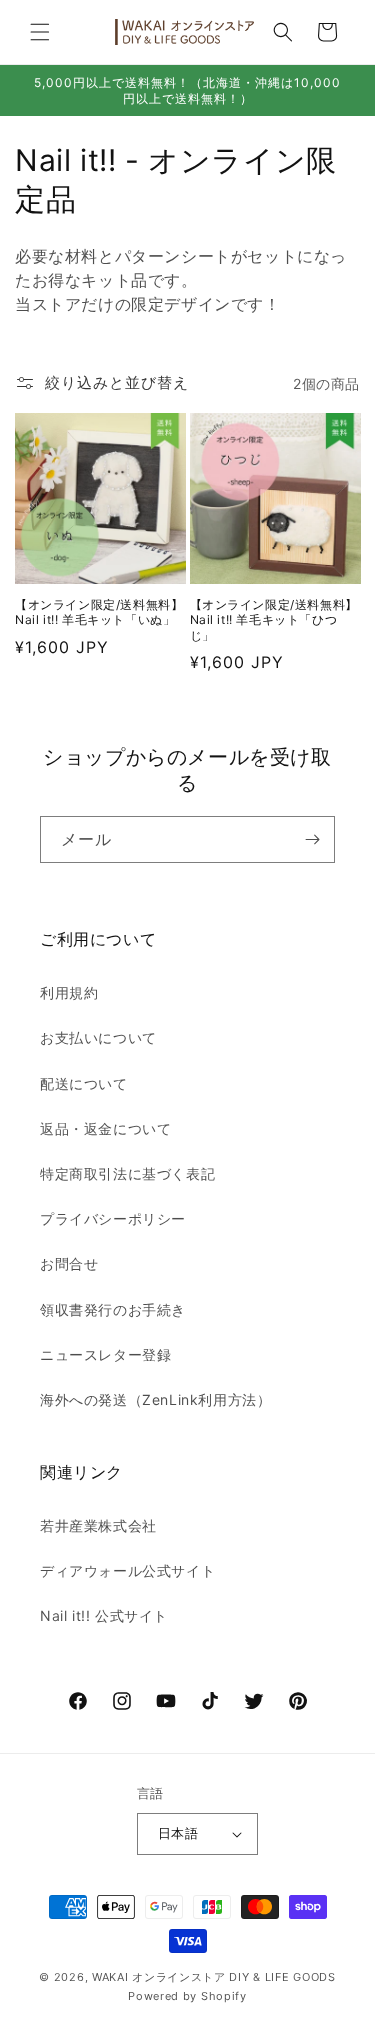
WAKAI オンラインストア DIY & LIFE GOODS (214, 1977)
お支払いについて (98, 1037)
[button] (40, 32)
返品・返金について (105, 1128)
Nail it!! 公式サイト (104, 1615)
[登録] (312, 839)
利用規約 (69, 992)
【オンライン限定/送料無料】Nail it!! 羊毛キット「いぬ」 (99, 612)
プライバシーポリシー (113, 1218)
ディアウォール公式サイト (127, 1570)
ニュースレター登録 (105, 1354)
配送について (84, 1083)
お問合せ (69, 1263)
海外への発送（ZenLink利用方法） (155, 1399)
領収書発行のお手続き (113, 1309)
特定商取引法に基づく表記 (127, 1173)
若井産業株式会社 (98, 1525)
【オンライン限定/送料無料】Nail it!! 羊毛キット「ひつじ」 (274, 620)
